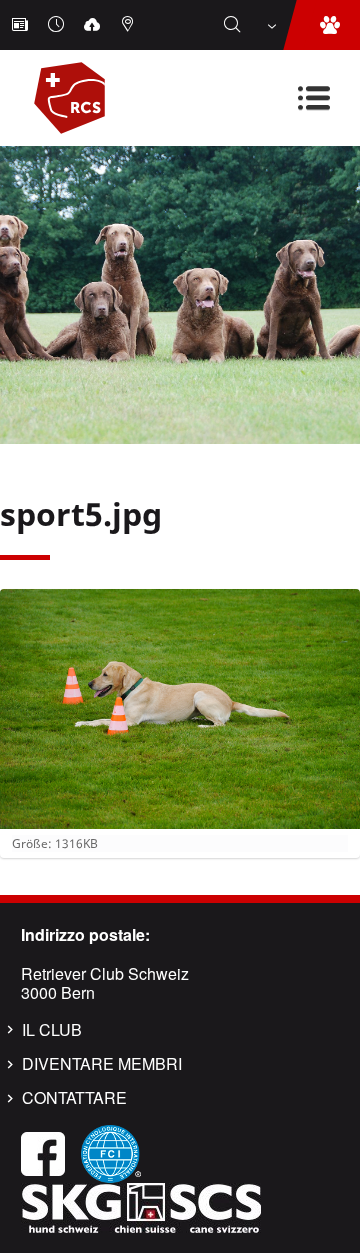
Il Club (52, 1030)
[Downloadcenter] (94, 25)
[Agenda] (58, 25)
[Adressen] (130, 25)
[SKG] (141, 1205)
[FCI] (111, 1151)
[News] (22, 25)
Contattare (74, 1098)
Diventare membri (102, 1064)
